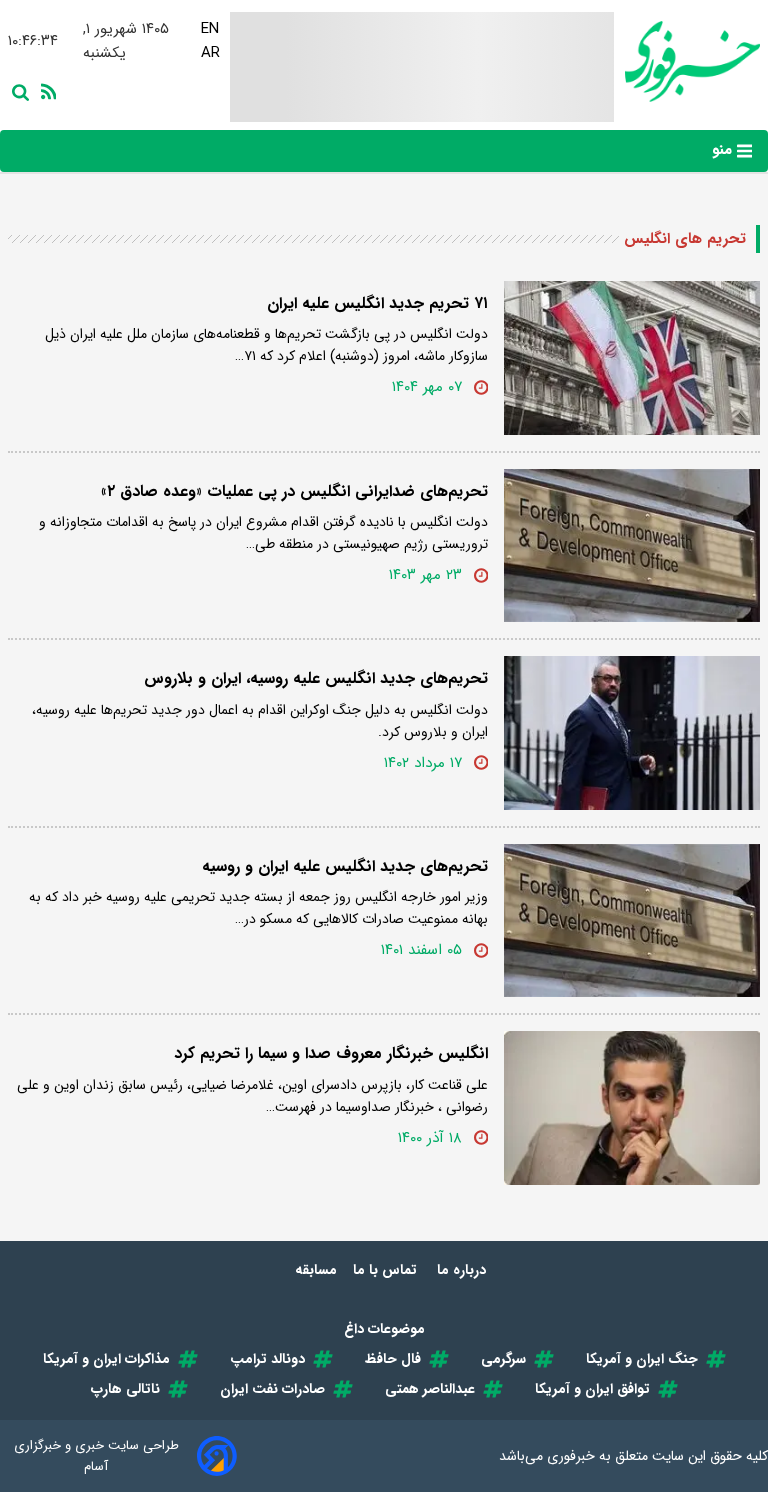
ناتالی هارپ (125, 1389)
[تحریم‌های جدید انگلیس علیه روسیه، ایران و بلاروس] (632, 733)
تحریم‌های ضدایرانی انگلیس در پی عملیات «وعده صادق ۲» (294, 491)
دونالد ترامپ (267, 1359)
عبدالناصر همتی (430, 1389)
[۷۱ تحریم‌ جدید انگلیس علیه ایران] (632, 358)
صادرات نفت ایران (272, 1389)
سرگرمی (503, 1359)
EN (210, 29)
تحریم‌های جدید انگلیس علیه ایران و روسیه (345, 866)
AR (210, 53)
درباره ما (463, 1270)
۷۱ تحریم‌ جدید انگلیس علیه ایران (377, 303)
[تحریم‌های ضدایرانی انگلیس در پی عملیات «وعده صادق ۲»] (632, 546)
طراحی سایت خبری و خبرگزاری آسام (96, 1456)
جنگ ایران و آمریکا (642, 1359)
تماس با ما (387, 1270)
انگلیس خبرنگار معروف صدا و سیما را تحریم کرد (331, 1053)
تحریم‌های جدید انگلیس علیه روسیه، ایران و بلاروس (316, 678)
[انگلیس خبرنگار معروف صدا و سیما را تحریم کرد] (632, 1108)
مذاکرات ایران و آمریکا (106, 1359)
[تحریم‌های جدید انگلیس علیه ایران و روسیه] (632, 921)
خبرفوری (571, 1456)
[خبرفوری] (687, 61)
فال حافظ (393, 1359)
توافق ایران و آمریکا (592, 1389)
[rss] (45, 90)
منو (724, 150)
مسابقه (316, 1270)
